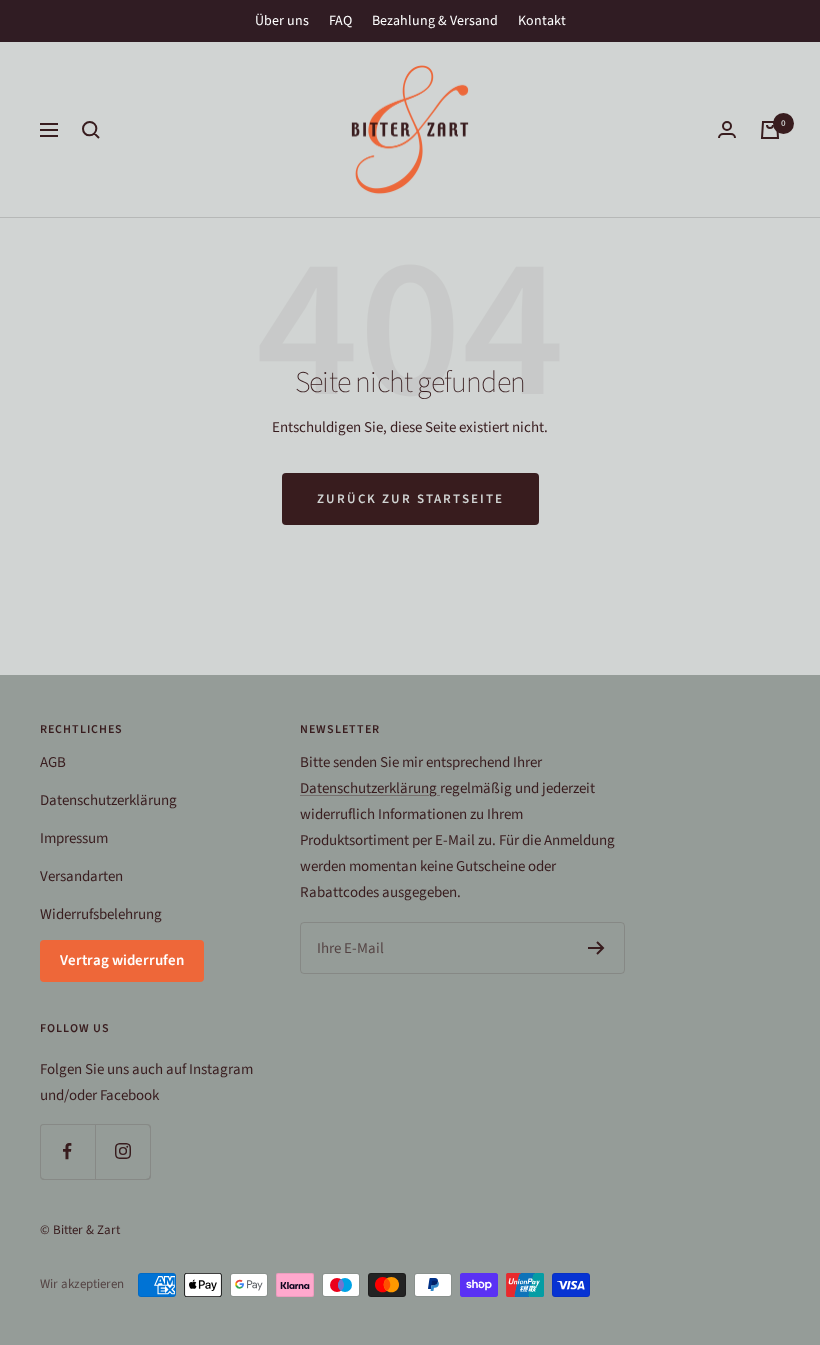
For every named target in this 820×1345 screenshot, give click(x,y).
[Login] (727, 129)
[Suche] (91, 130)
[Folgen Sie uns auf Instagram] (122, 1151)
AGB (53, 762)
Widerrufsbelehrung (101, 914)
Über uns (282, 21)
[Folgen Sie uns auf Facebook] (67, 1151)
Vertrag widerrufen (122, 960)
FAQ (340, 21)
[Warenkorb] (770, 130)
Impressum (74, 838)
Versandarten (81, 876)
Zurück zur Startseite (410, 499)
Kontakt (542, 21)
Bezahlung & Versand (435, 21)
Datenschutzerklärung (108, 800)
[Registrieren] (596, 948)
